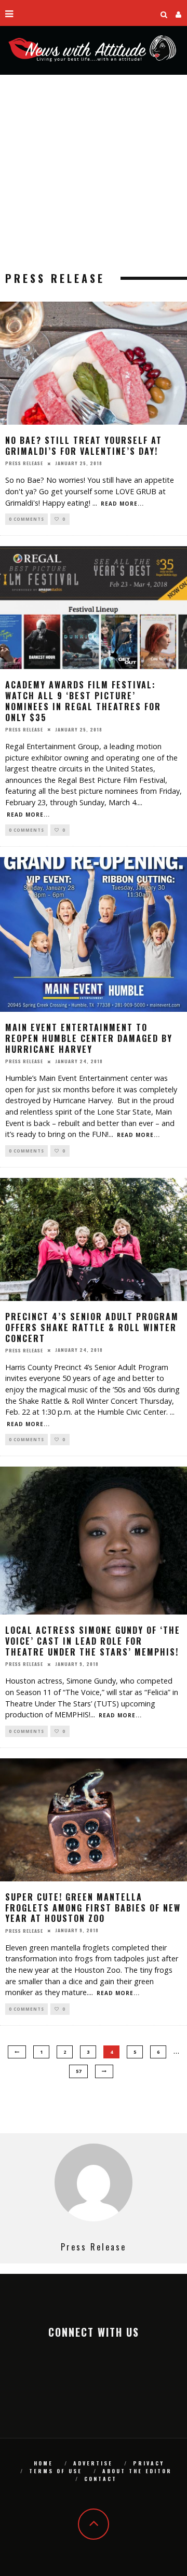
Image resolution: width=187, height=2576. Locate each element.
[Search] (164, 13)
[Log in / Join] (179, 13)
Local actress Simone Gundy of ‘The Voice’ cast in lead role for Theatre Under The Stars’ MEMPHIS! (93, 1641)
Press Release (24, 463)
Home (43, 2463)
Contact (101, 2479)
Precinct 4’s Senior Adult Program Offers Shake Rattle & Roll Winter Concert (92, 1327)
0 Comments (26, 519)
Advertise (93, 2463)
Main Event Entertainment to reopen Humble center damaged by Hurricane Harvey (89, 1038)
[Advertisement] (94, 173)
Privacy (149, 2463)
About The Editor (137, 2471)
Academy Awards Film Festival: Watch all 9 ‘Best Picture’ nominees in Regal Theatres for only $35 (83, 701)
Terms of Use (56, 2471)
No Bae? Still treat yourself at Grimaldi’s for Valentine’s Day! (84, 446)
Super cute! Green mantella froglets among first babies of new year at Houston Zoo (93, 1908)
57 (78, 2071)
